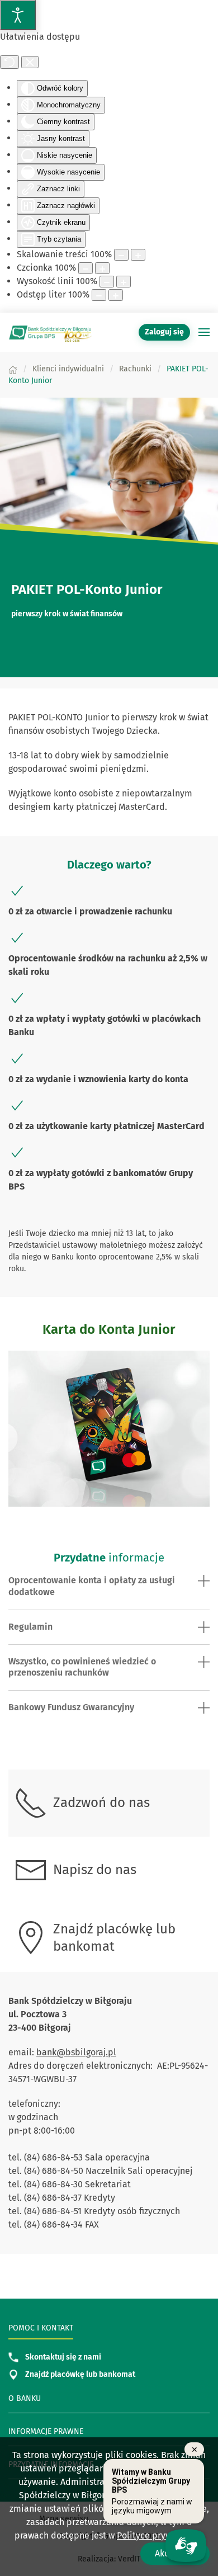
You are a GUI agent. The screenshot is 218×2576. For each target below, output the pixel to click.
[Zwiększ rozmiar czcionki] (102, 268)
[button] (204, 332)
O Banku (25, 2398)
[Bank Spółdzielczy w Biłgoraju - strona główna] (50, 332)
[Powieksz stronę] (138, 255)
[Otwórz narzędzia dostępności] (18, 15)
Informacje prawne (46, 2431)
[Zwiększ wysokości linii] (124, 282)
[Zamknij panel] (30, 62)
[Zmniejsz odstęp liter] (99, 295)
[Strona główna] (13, 369)
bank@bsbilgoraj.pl (76, 2052)
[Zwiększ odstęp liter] (116, 295)
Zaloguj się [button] (164, 332)
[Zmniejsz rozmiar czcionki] (86, 268)
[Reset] (10, 62)
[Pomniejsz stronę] (121, 255)
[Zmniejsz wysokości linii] (107, 282)
